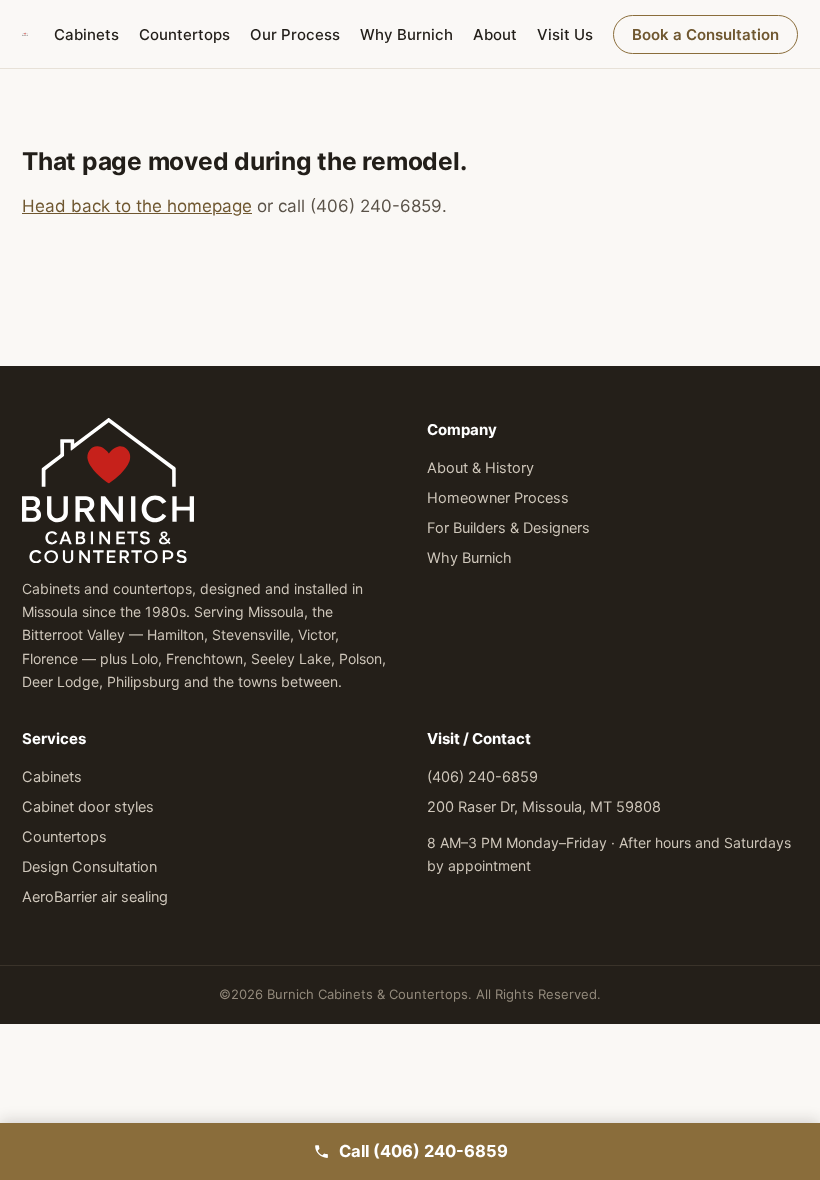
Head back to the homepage (137, 206)
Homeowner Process (498, 498)
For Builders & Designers (508, 528)
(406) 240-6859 (482, 777)
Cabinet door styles (88, 807)
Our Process (295, 34)
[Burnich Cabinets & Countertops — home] (25, 34)
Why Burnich (406, 34)
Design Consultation (89, 867)
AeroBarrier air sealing (95, 897)
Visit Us (565, 34)
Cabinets (86, 34)
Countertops (184, 34)
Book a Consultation (705, 34)
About (495, 34)
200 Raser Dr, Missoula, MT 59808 (544, 807)
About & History (480, 468)
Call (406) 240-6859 (423, 1151)
